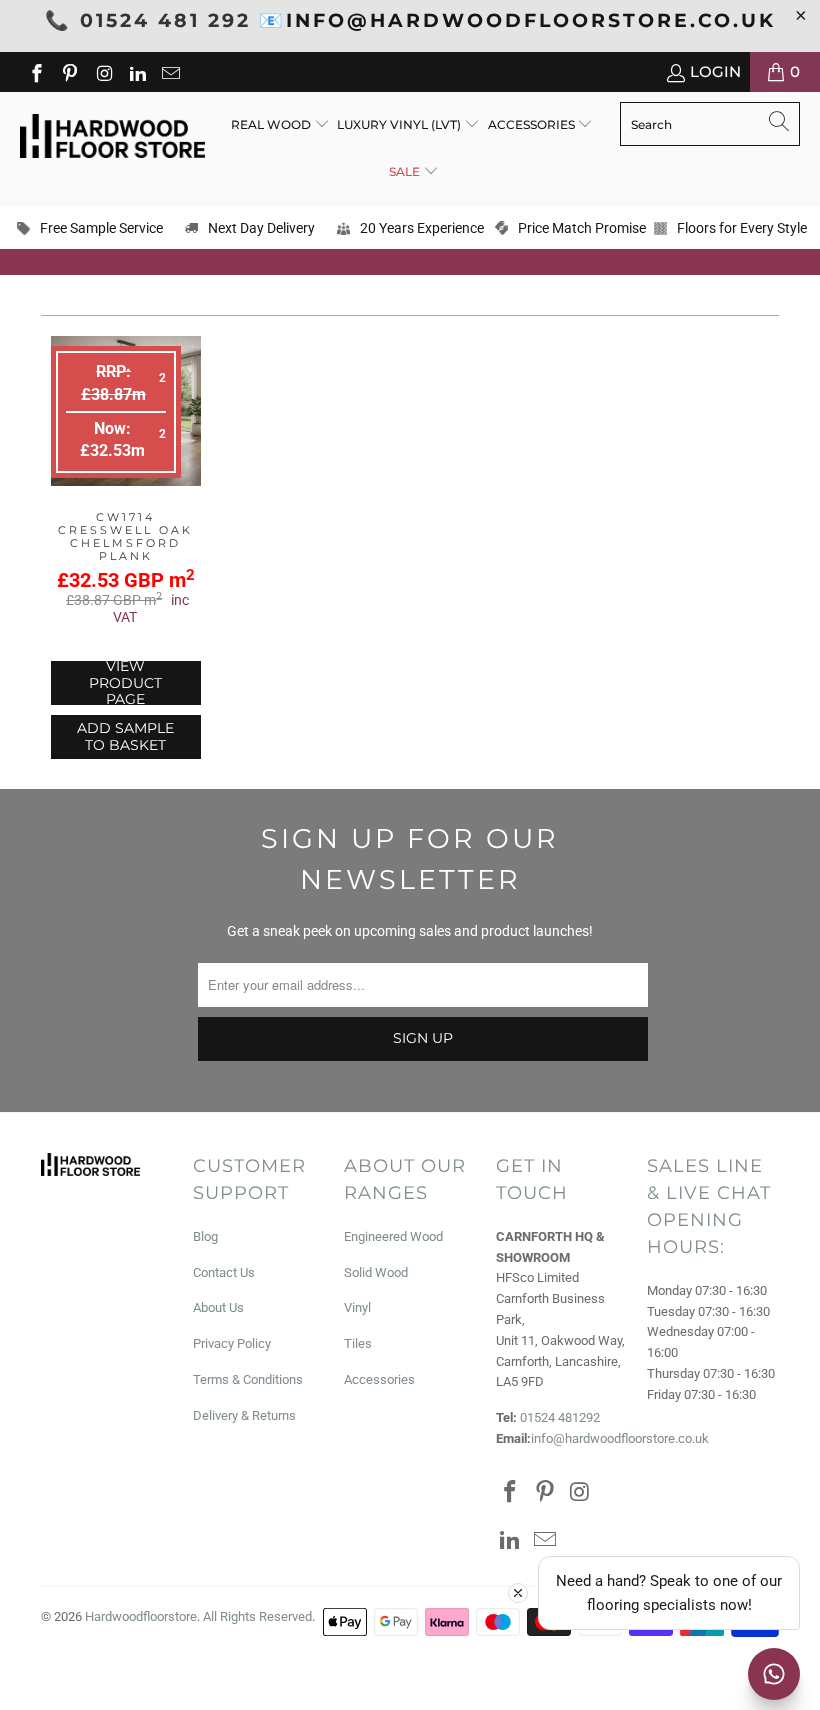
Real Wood (272, 124)
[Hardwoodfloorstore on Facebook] (35, 72)
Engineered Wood (393, 1236)
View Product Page (125, 683)
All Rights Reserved (257, 1616)
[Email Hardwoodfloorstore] (170, 72)
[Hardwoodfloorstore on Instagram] (102, 72)
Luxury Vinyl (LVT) (399, 124)
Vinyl (357, 1307)
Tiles (358, 1343)
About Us (218, 1307)
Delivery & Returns (244, 1415)
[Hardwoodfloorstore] (112, 137)
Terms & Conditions (248, 1379)
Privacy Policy (232, 1343)
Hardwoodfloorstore (141, 1616)
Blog (205, 1236)
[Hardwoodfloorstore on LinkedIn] (136, 72)
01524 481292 (560, 1417)
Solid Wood (376, 1272)
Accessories (533, 124)
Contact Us (224, 1272)
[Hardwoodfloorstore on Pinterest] (69, 72)
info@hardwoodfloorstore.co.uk (620, 1438)
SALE (406, 171)
